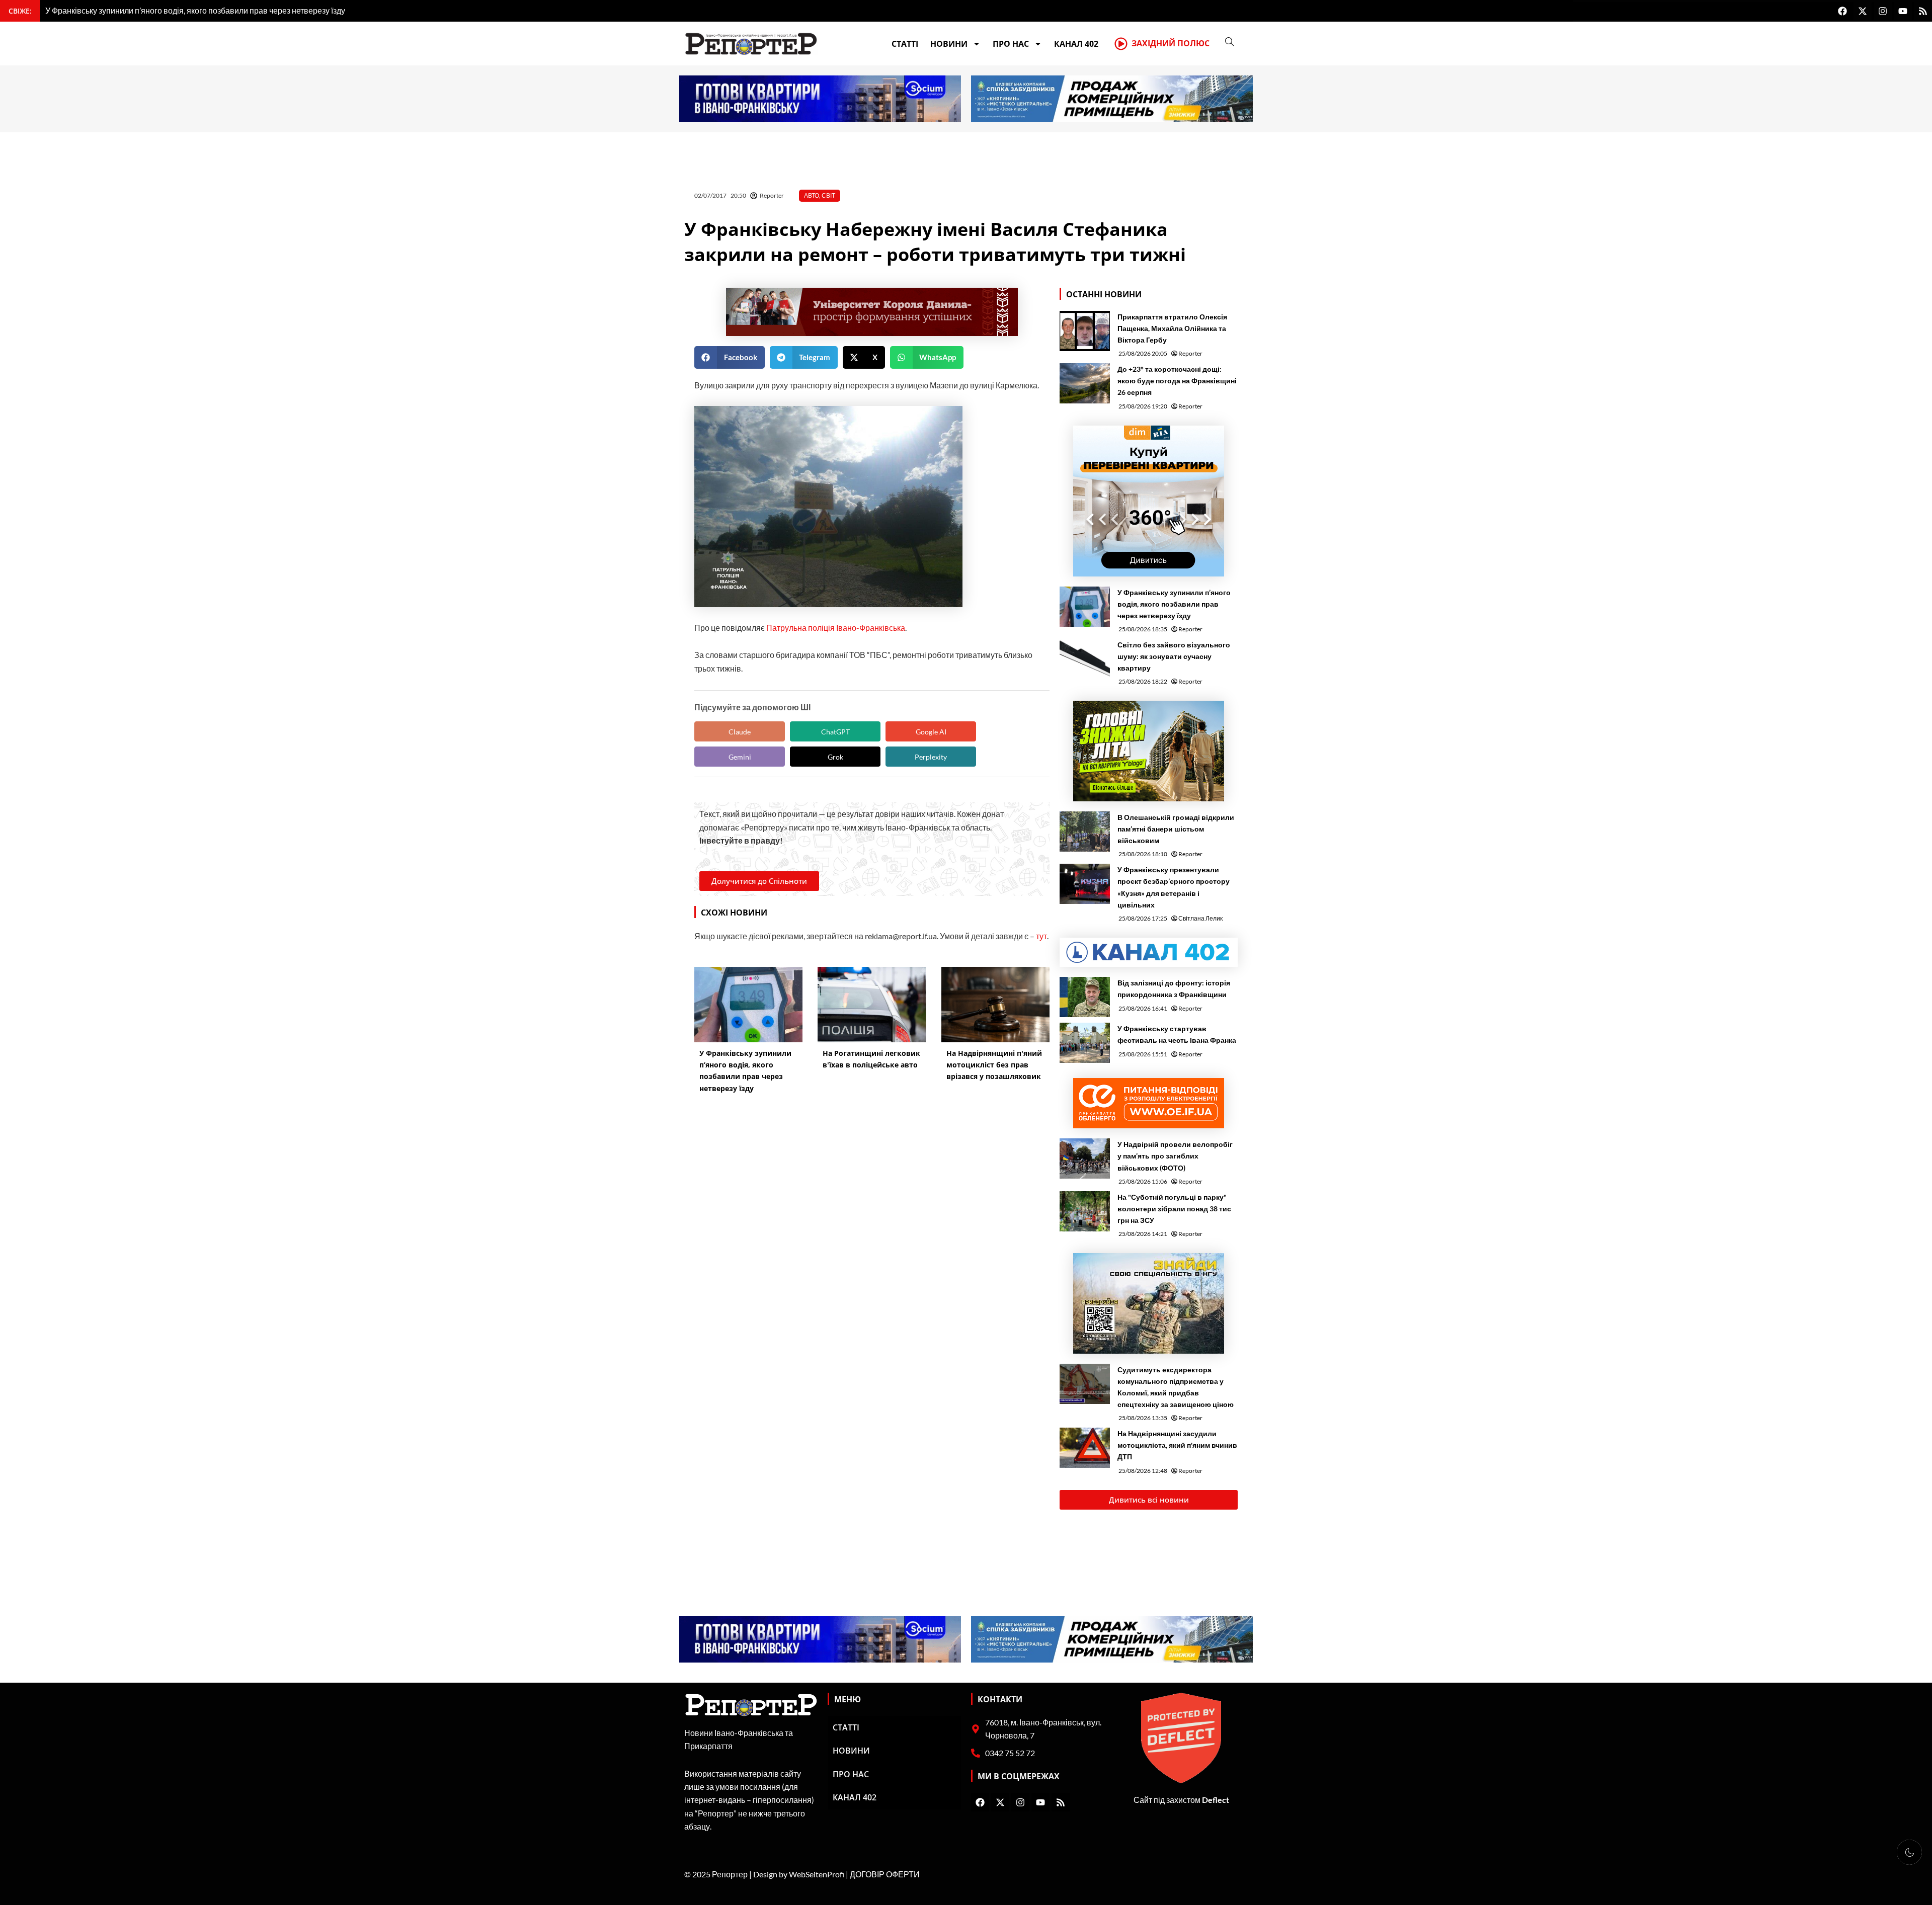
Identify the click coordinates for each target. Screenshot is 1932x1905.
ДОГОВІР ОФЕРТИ (885, 1874)
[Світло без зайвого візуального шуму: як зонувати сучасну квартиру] (1085, 659)
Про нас (1011, 44)
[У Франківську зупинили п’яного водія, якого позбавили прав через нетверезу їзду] (1085, 607)
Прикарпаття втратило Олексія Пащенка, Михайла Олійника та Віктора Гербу (1172, 328)
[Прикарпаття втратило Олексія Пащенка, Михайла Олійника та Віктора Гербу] (1085, 331)
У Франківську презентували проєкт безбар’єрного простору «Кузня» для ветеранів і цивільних (1174, 887)
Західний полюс (1171, 43)
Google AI (931, 732)
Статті (905, 44)
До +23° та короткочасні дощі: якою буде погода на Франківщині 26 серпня (1177, 381)
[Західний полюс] (1121, 44)
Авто (812, 195)
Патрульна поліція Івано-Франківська (836, 628)
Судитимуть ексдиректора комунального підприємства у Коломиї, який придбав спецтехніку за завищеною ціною (1176, 1387)
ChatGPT (835, 732)
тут (1041, 936)
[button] (730, 357)
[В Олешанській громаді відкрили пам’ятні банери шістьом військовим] (1085, 832)
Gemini (740, 757)
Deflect (1216, 1800)
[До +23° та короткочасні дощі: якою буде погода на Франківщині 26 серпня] (1085, 383)
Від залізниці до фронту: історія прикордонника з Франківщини (1174, 988)
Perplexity (931, 757)
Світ (828, 195)
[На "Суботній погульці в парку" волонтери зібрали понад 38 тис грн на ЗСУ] (1085, 1211)
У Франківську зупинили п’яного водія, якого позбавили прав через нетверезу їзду (1174, 604)
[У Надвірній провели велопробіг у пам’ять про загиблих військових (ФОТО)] (1085, 1158)
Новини (949, 44)
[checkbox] (1909, 1852)
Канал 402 (1076, 44)
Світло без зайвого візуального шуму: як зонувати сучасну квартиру (1174, 656)
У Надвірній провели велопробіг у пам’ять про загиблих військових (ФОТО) (1175, 1156)
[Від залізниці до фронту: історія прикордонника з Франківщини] (1085, 997)
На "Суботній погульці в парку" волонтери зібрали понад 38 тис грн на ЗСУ (1174, 1209)
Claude (740, 732)
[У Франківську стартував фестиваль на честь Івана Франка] (1085, 1043)
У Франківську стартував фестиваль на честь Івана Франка (1177, 1034)
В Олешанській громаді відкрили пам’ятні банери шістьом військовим (1176, 829)
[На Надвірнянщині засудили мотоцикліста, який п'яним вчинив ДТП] (1085, 1448)
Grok (835, 757)
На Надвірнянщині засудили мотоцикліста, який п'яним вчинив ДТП (1177, 1445)
